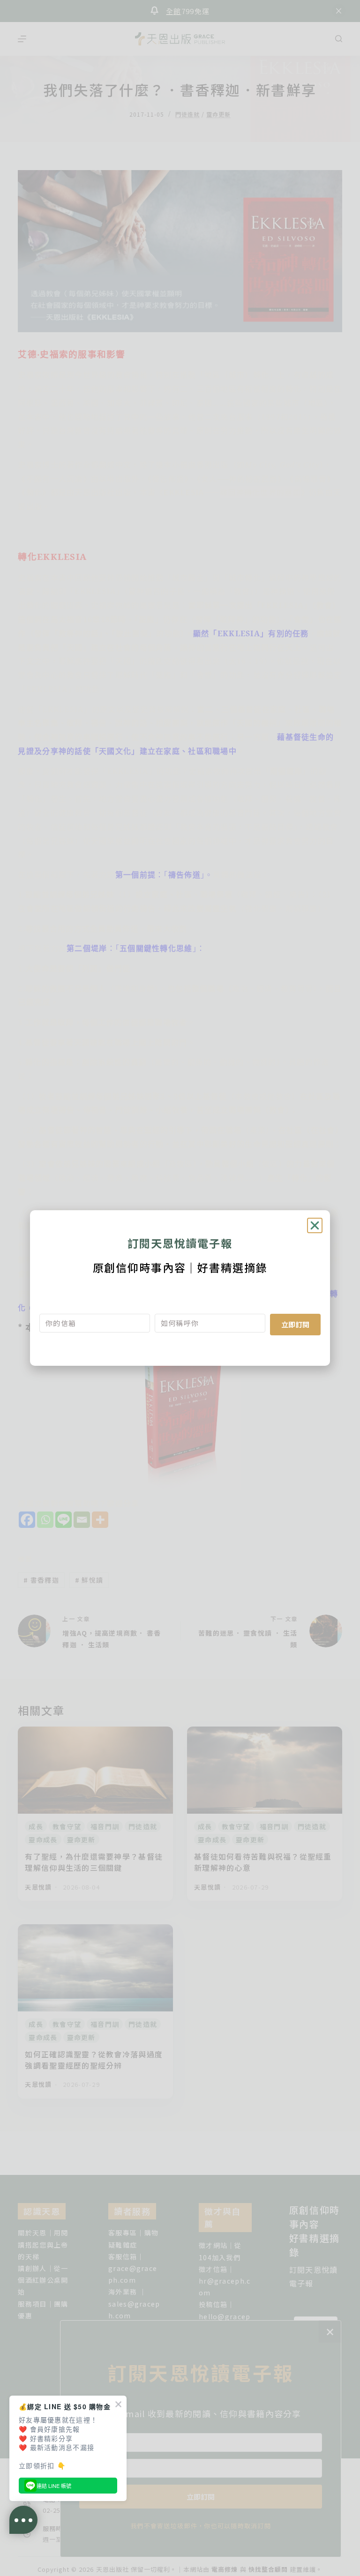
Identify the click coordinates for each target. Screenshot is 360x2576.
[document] (180, 1288)
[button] (315, 1225)
